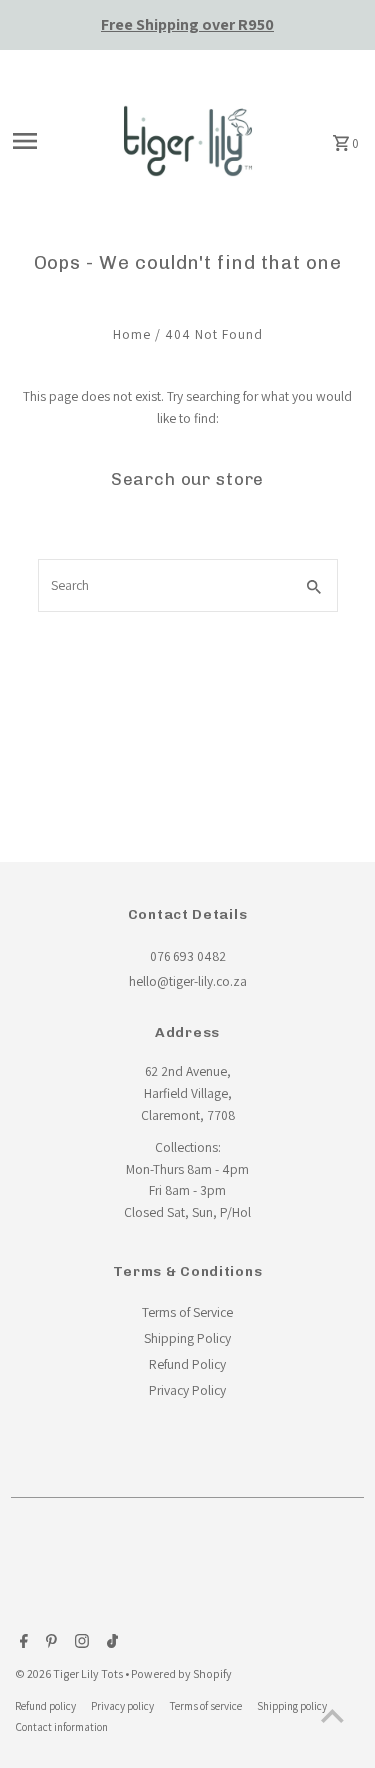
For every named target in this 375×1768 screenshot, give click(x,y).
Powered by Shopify (181, 1673)
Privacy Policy (187, 1390)
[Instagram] (79, 1643)
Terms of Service (187, 1312)
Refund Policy (187, 1364)
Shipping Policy (187, 1338)
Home (132, 334)
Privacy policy (122, 1705)
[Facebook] (21, 1643)
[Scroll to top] (332, 1715)
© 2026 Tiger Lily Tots (70, 1673)
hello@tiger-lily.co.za (188, 981)
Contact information (61, 1726)
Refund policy (45, 1705)
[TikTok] (110, 1643)
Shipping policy (292, 1705)
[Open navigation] (53, 141)
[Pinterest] (49, 1643)
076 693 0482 (188, 956)
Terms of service (205, 1705)
